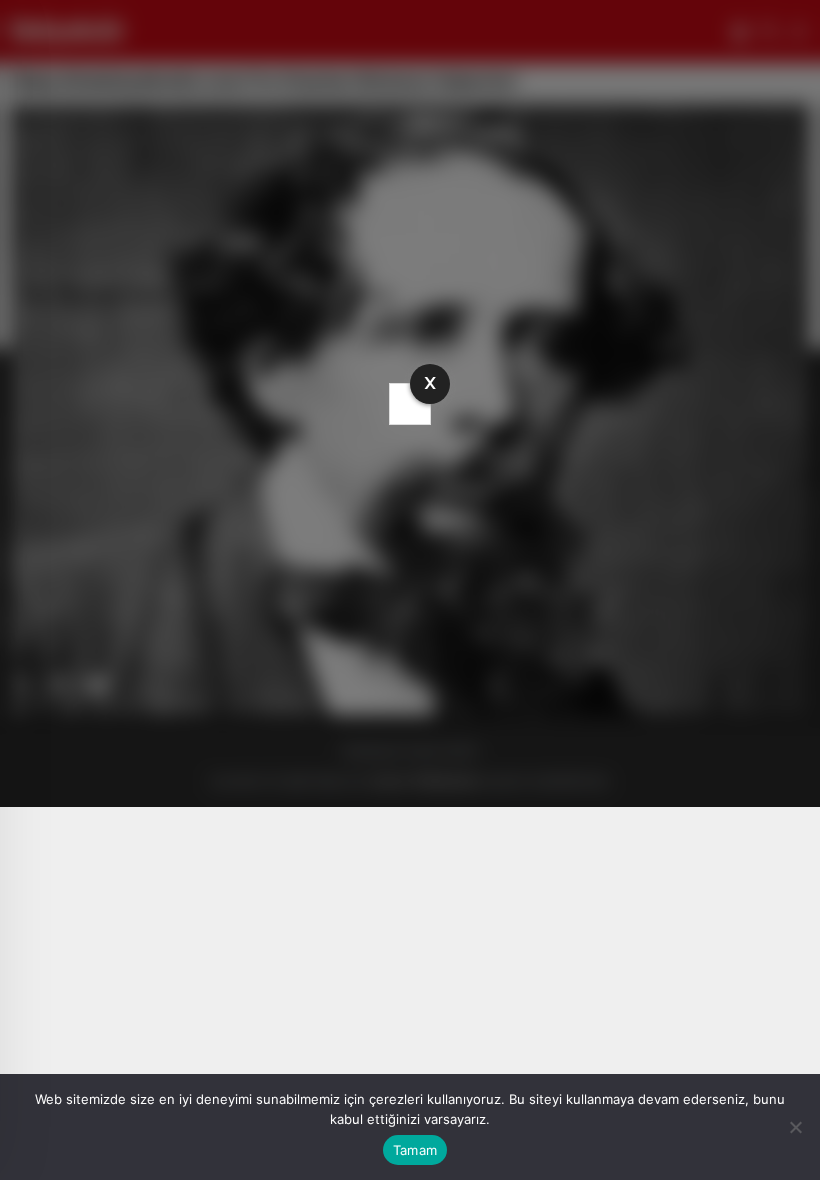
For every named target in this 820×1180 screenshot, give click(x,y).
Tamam (415, 1150)
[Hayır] (795, 1127)
